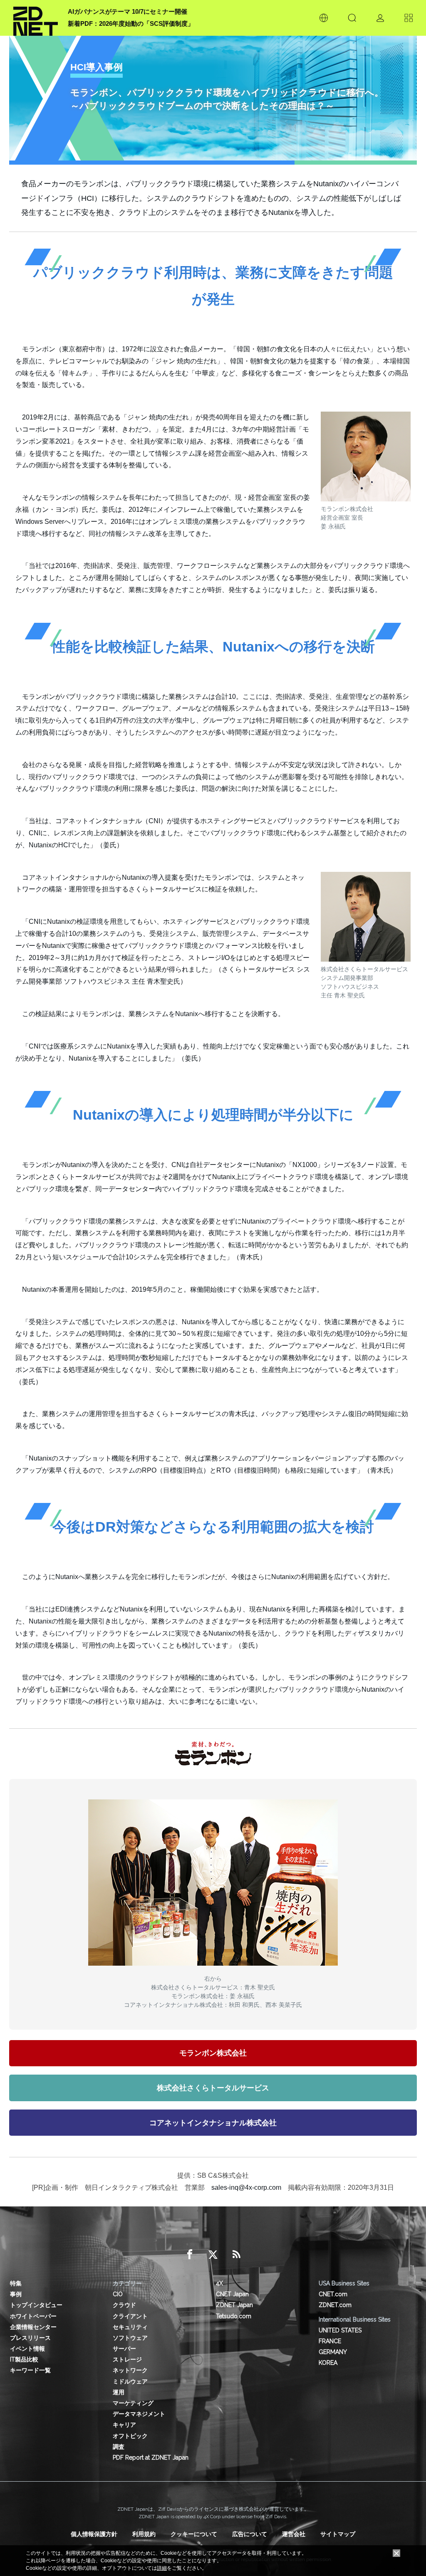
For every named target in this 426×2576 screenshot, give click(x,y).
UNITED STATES (340, 2330)
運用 (119, 2392)
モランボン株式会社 (213, 2053)
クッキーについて (194, 2534)
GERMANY (333, 2352)
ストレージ (127, 2359)
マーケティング (133, 2403)
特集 (16, 2283)
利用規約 (144, 2534)
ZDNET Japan (234, 2305)
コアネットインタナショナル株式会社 (213, 2123)
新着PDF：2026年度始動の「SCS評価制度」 (131, 23)
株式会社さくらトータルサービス (213, 2088)
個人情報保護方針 (94, 2534)
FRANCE (330, 2341)
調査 (119, 2447)
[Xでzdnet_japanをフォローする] (213, 2255)
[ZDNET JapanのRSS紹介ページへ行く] (236, 2255)
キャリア (124, 2425)
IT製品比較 (24, 2359)
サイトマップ (338, 2534)
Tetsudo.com (234, 2316)
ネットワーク (130, 2370)
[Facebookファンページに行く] (190, 2255)
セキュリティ (130, 2327)
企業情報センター (33, 2327)
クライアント (130, 2316)
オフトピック (130, 2436)
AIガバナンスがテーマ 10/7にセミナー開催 (128, 11)
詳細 (162, 2568)
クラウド (124, 2305)
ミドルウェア (130, 2381)
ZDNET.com (335, 2305)
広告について (250, 2534)
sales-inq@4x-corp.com (246, 2187)
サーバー (124, 2349)
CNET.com (333, 2294)
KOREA (328, 2363)
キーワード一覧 (30, 2370)
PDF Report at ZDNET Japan (151, 2458)
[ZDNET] (36, 18)
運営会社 (294, 2534)
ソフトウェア (130, 2338)
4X (219, 2283)
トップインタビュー (36, 2305)
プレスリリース (30, 2338)
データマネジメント (139, 2414)
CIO (118, 2294)
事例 (16, 2294)
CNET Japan (232, 2294)
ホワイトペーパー (33, 2316)
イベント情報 (27, 2349)
